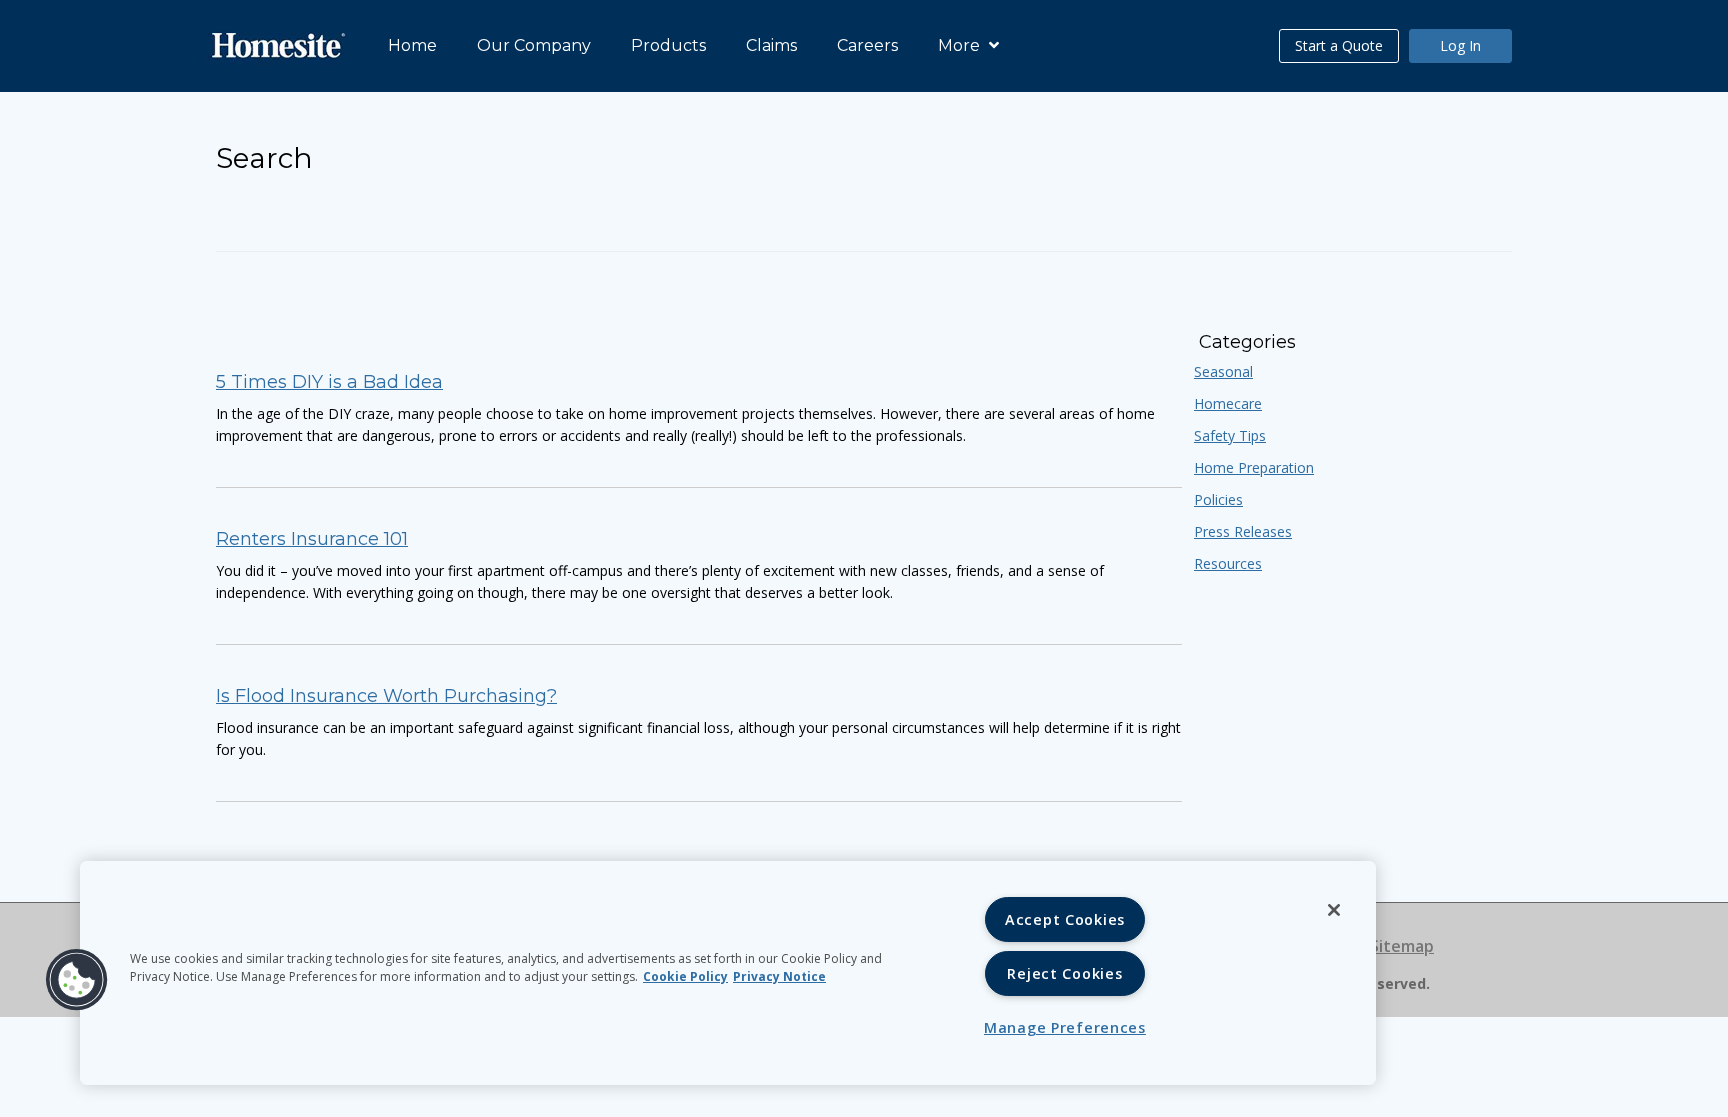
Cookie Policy (685, 976)
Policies (1218, 499)
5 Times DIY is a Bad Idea (329, 382)
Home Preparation (1254, 467)
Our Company (534, 45)
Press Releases (1243, 531)
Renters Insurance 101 (312, 539)
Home (412, 45)
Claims (771, 45)
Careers (867, 45)
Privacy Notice (779, 976)
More (961, 45)
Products (668, 45)
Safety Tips (1230, 435)
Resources (1228, 563)
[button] (77, 980)
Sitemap (1402, 946)
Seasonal (1223, 371)
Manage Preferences (1065, 1027)
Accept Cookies (1065, 919)
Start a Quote (1339, 45)
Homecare (1228, 403)
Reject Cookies (1064, 973)
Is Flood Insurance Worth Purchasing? (386, 696)
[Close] (1334, 910)
